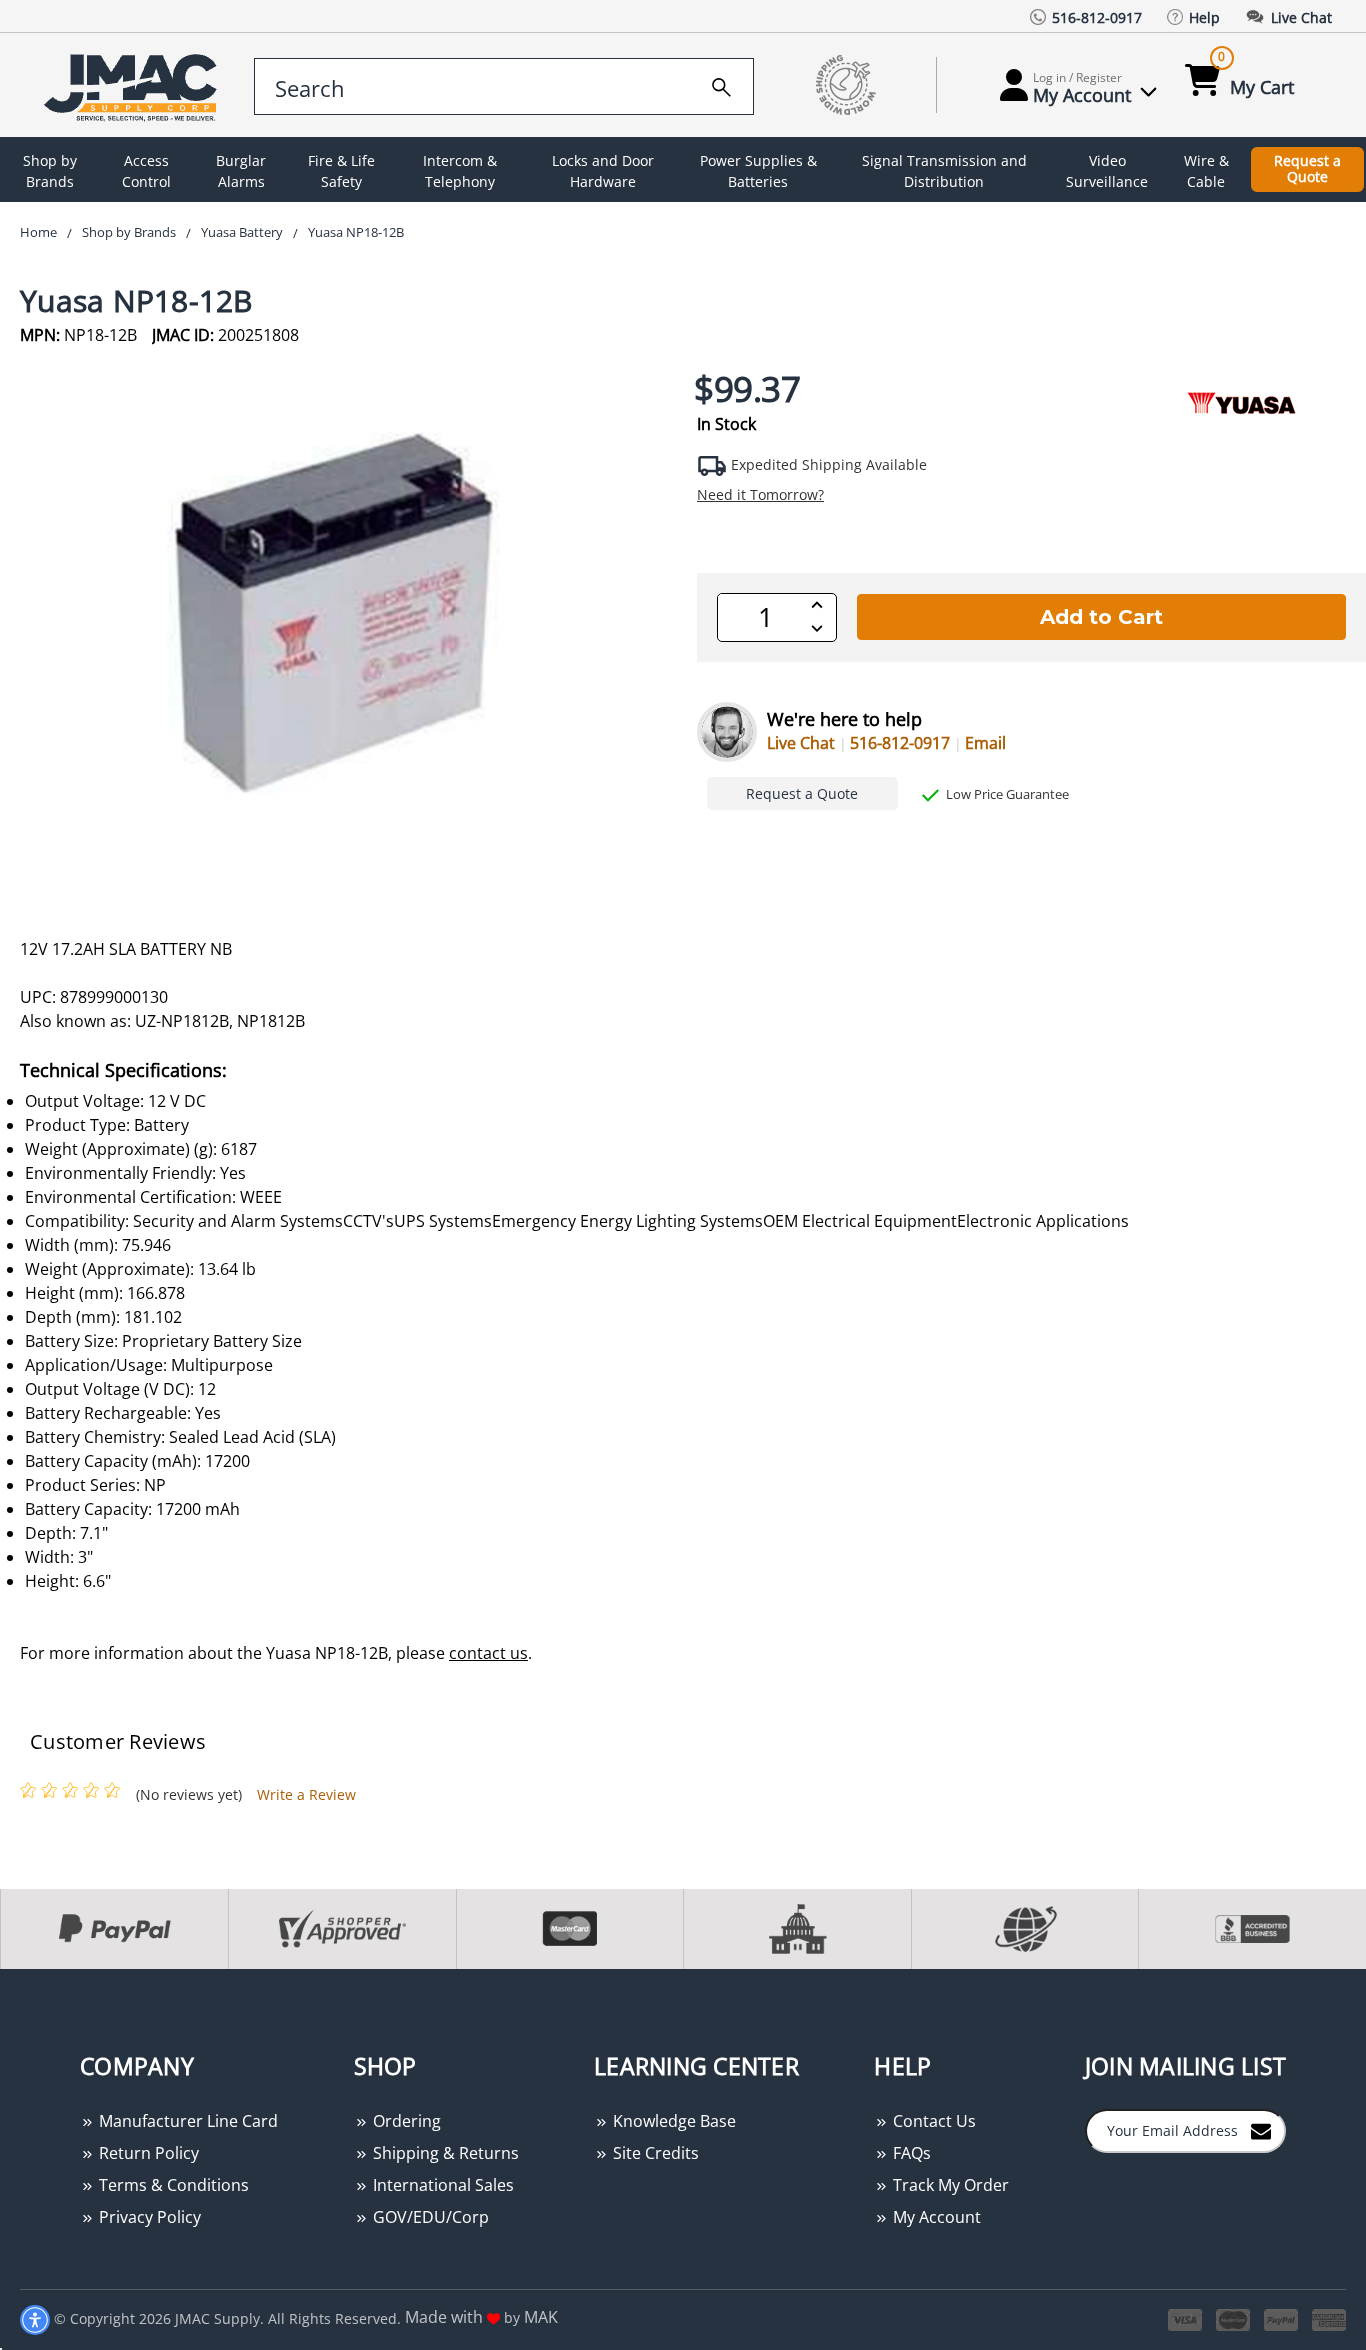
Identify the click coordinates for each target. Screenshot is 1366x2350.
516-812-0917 (900, 743)
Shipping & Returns (444, 2153)
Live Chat (801, 743)
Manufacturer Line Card (186, 2121)
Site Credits (654, 2153)
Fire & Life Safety (341, 171)
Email (985, 743)
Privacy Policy (148, 2217)
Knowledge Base (672, 2121)
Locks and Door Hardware (603, 171)
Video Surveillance (1107, 171)
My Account (935, 2217)
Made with (446, 2317)
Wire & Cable (1206, 171)
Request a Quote (1307, 169)
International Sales (441, 2185)
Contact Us (932, 2121)
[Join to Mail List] (1261, 2130)
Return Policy (147, 2153)
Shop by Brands (50, 171)
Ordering (405, 2121)
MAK (541, 2317)
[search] (721, 84)
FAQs (910, 2153)
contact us (488, 1653)
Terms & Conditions (172, 2185)
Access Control (146, 171)
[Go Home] (134, 85)
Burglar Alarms (241, 171)
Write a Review (306, 1794)
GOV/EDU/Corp (429, 2217)
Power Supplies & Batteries (758, 171)
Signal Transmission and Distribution (944, 171)
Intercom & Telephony (460, 171)
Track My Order (949, 2185)
